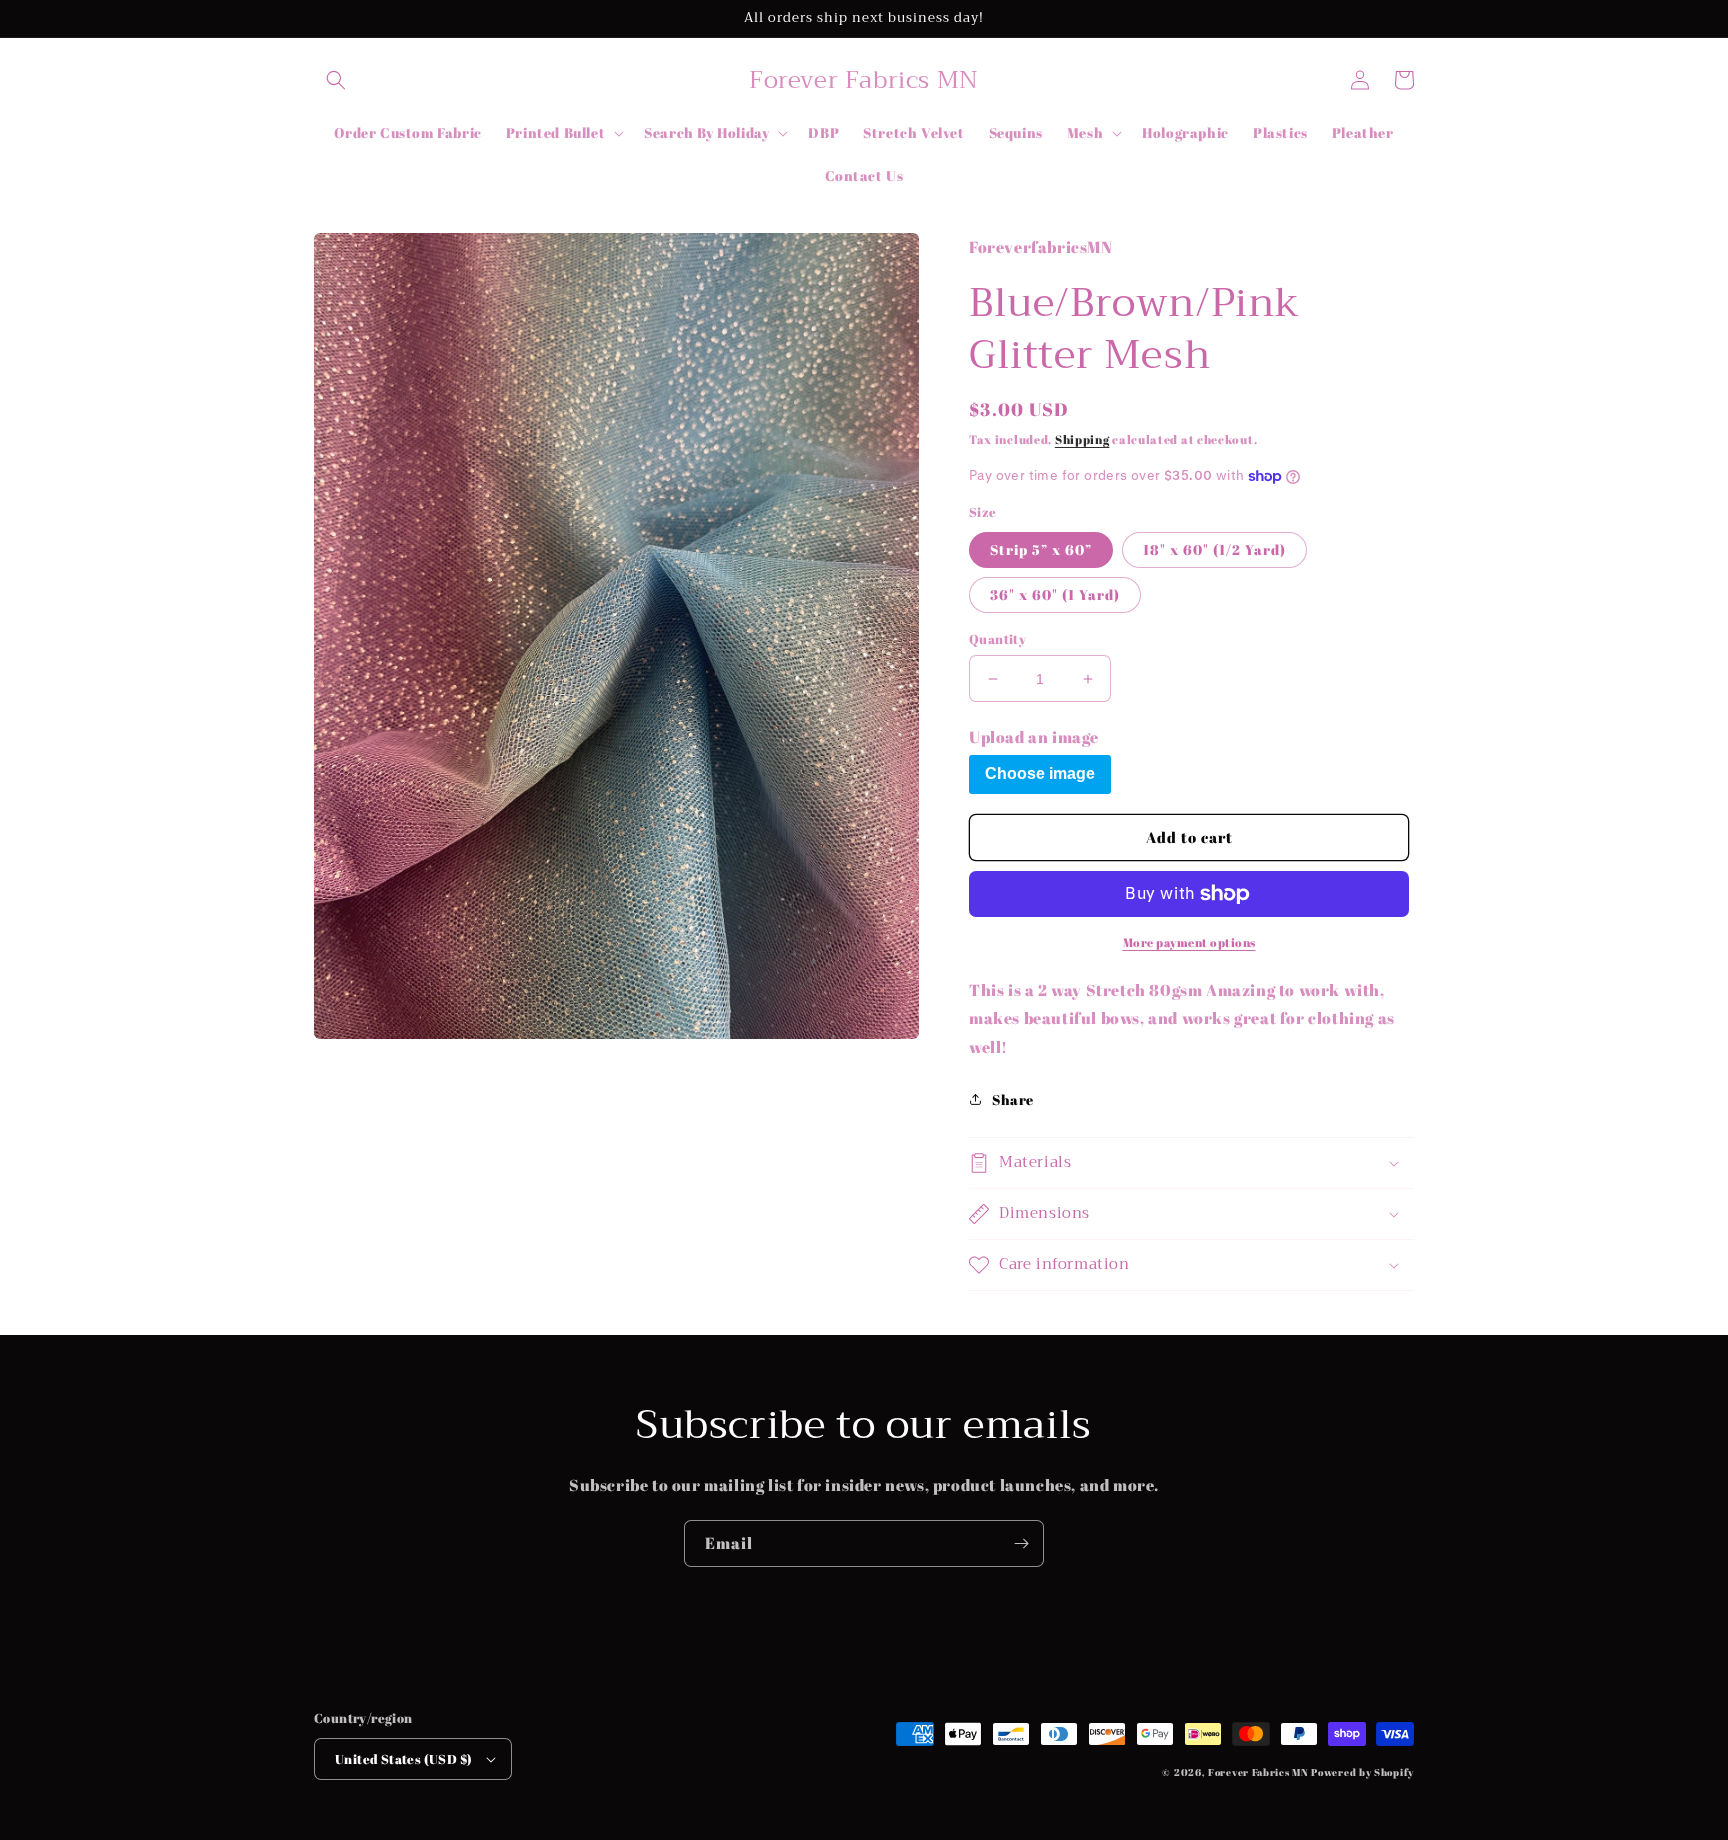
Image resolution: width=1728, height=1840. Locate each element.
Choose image (1040, 773)
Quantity (997, 639)
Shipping (1082, 439)
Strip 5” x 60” (1041, 549)
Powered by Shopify (1362, 1772)
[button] (336, 80)
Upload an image (1034, 737)
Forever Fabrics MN (1258, 1772)
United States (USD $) (403, 1759)
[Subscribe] (1021, 1543)
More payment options (1189, 942)
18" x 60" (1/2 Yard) (1214, 549)
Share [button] (1013, 1099)
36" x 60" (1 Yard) (1055, 594)
